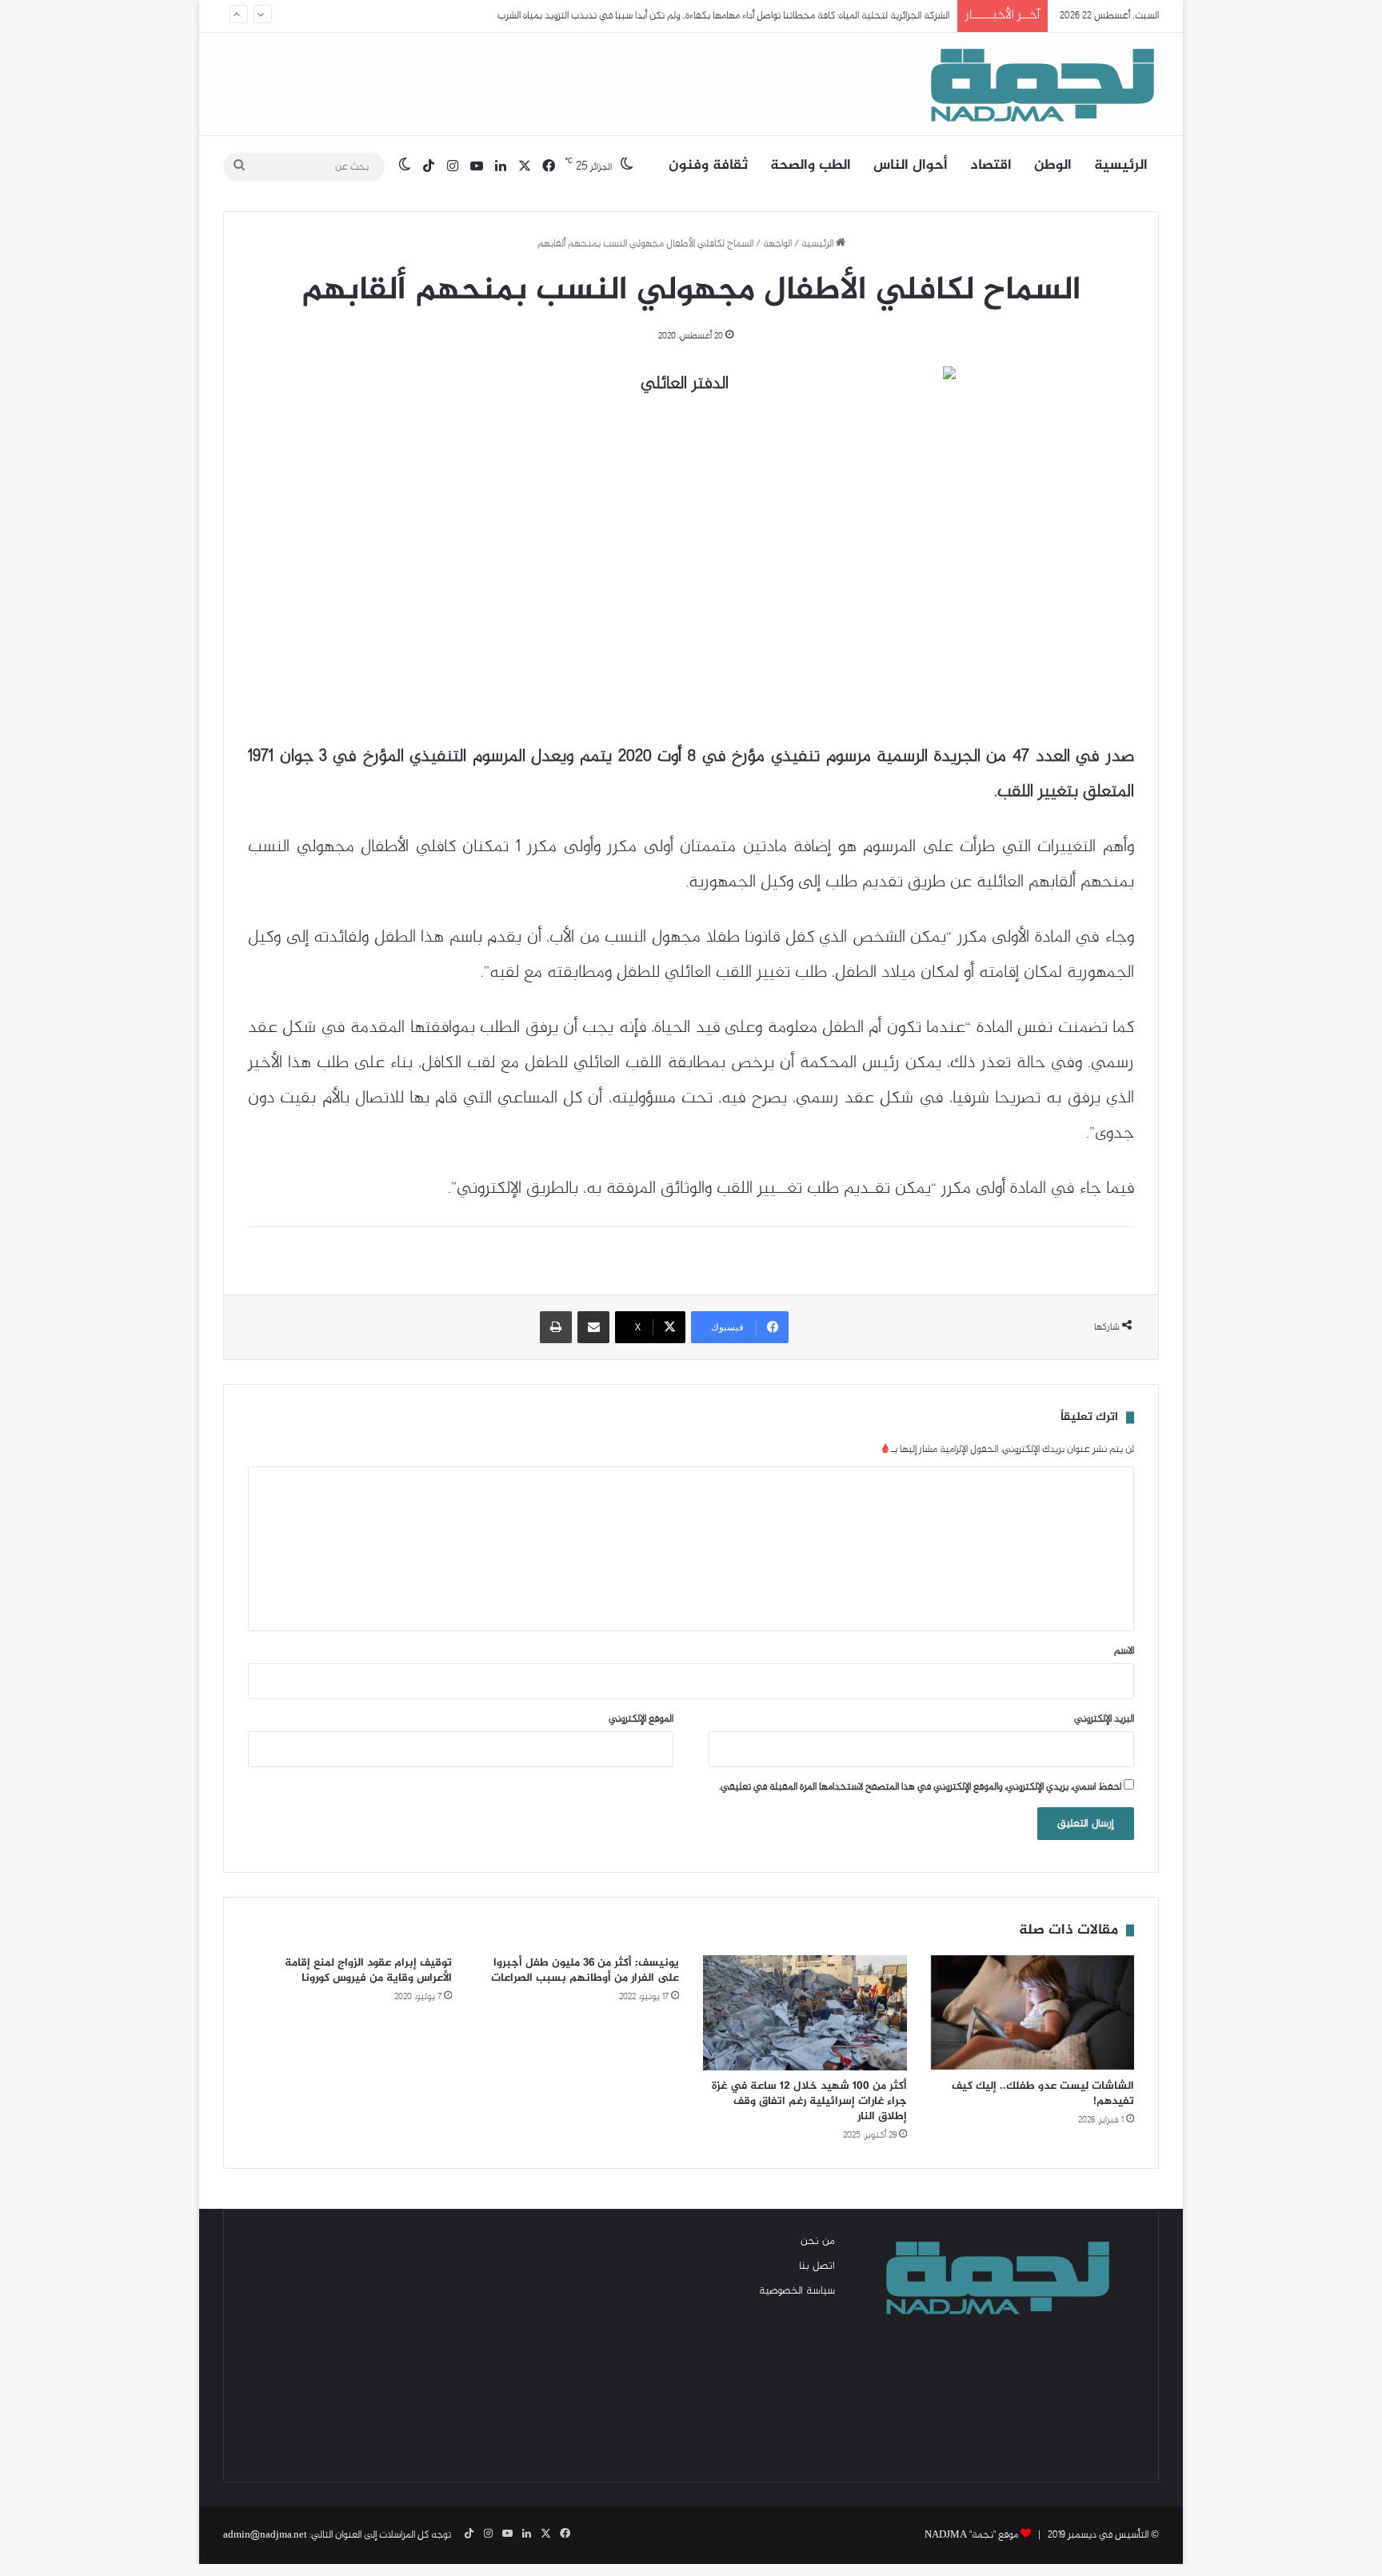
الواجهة (777, 244)
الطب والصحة (811, 166)
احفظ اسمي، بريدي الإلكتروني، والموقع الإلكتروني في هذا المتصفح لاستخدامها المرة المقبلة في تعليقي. (920, 1787)
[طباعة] (556, 1327)
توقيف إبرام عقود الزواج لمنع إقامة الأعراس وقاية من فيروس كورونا (368, 1970)
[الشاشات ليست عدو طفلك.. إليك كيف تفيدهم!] (1033, 2013)
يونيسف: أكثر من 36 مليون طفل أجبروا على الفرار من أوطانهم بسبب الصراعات (585, 1970)
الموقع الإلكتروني (641, 1719)
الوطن (1053, 166)
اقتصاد (991, 166)
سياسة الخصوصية (797, 2291)
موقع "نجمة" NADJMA (971, 2535)
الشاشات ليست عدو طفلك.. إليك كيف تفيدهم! (1043, 2094)
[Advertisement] (387, 2346)
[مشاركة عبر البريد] (593, 1327)
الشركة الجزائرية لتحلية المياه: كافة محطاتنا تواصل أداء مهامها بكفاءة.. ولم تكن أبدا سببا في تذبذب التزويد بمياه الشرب (723, 16)
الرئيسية (1121, 166)
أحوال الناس (911, 166)
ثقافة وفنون (708, 166)
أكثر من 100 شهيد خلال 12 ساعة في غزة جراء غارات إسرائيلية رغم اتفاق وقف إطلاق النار (809, 2101)
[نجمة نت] (1039, 84)
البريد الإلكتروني (1104, 1719)
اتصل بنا (817, 2266)
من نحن (818, 2242)
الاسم (1124, 1651)
